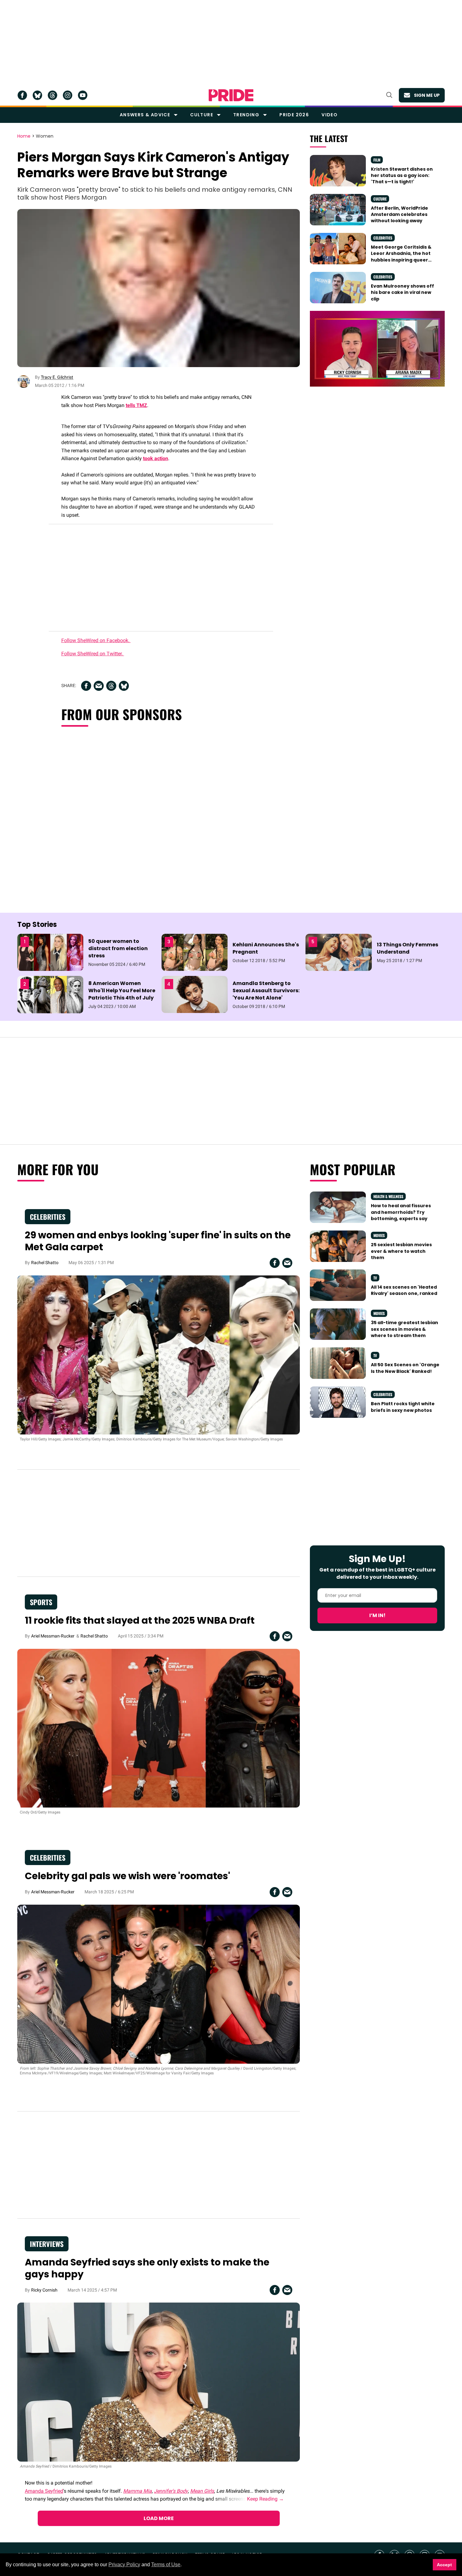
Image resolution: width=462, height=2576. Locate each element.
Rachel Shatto (45, 1263)
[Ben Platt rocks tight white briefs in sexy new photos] (338, 1402)
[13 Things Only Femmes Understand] (338, 952)
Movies (379, 1235)
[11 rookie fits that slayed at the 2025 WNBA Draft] (159, 1728)
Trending (246, 115)
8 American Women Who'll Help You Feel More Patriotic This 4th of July (122, 991)
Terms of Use (166, 2565)
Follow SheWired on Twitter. (93, 654)
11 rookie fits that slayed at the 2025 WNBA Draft (140, 1620)
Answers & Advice (145, 115)
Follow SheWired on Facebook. (96, 640)
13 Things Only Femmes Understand (407, 948)
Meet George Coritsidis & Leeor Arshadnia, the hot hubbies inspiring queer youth (401, 257)
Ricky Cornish (44, 2290)
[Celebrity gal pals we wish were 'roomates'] (159, 1984)
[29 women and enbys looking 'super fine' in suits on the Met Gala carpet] (159, 1355)
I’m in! (377, 1615)
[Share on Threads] (111, 686)
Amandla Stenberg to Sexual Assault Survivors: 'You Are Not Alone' (266, 991)
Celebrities (383, 238)
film (377, 160)
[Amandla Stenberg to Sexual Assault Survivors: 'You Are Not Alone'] (195, 994)
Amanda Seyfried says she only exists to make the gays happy (147, 2268)
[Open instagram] (68, 95)
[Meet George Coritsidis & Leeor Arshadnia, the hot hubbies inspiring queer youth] (338, 248)
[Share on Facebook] (86, 686)
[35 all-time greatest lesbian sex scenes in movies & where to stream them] (338, 1324)
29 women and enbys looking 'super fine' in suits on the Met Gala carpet (158, 1241)
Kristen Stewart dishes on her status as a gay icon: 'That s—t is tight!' (402, 176)
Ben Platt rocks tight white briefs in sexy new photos (403, 1407)
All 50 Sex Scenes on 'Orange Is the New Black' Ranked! (405, 1368)
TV (375, 1278)
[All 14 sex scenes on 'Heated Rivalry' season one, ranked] (338, 1285)
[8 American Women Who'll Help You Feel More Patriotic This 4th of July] (50, 994)
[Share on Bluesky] (124, 686)
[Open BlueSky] (37, 95)
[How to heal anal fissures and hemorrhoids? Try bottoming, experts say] (338, 1207)
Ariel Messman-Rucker (53, 1636)
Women (45, 136)
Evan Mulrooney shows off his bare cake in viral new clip (402, 292)
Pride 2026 (294, 115)
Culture (202, 115)
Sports (41, 1602)
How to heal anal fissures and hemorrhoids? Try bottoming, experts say (401, 1212)
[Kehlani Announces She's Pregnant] (195, 952)
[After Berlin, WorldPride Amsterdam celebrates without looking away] (338, 209)
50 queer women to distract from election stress (118, 948)
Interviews (47, 2244)
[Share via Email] (99, 686)
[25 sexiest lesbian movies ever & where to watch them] (338, 1246)
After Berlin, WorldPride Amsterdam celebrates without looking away (399, 215)
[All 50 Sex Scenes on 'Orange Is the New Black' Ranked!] (338, 1363)
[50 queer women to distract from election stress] (50, 952)
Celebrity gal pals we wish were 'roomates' (127, 1876)
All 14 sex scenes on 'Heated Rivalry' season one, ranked (404, 1290)
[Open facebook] (22, 95)
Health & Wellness (388, 1196)
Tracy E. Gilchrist (57, 377)
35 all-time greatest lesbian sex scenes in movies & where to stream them (404, 1329)
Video (330, 115)
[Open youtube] (83, 95)
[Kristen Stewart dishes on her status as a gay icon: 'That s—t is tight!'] (338, 170)
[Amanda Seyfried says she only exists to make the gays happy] (159, 2382)
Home (24, 136)
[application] (377, 349)
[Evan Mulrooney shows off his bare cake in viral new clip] (338, 287)
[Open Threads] (52, 95)
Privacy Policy (124, 2565)
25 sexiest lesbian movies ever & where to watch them (401, 1251)
